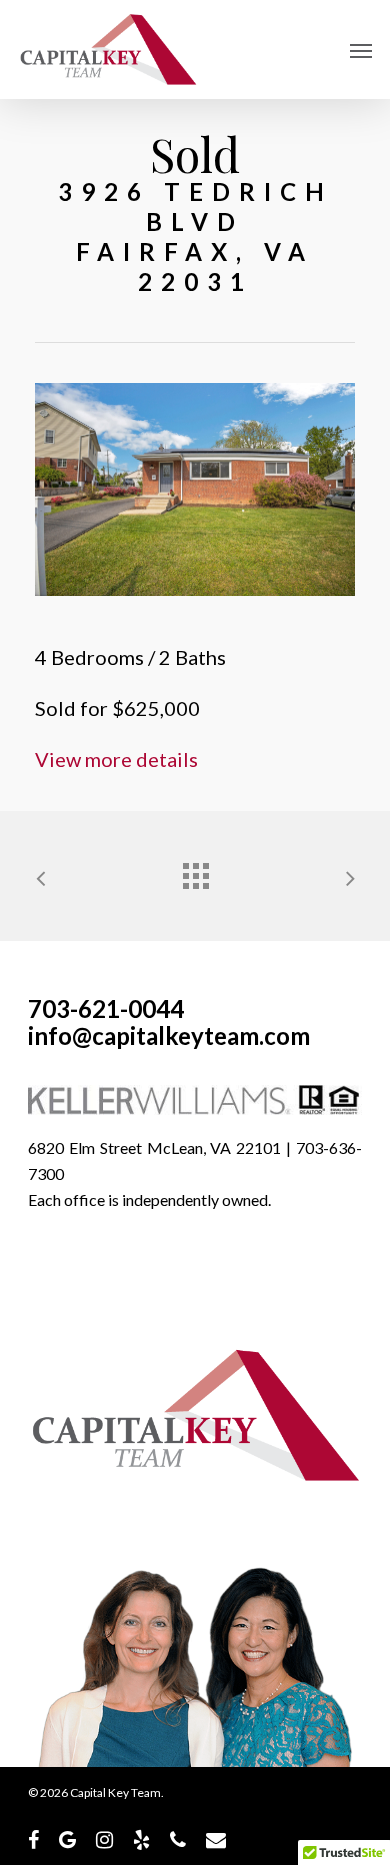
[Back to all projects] (195, 871)
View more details (116, 759)
